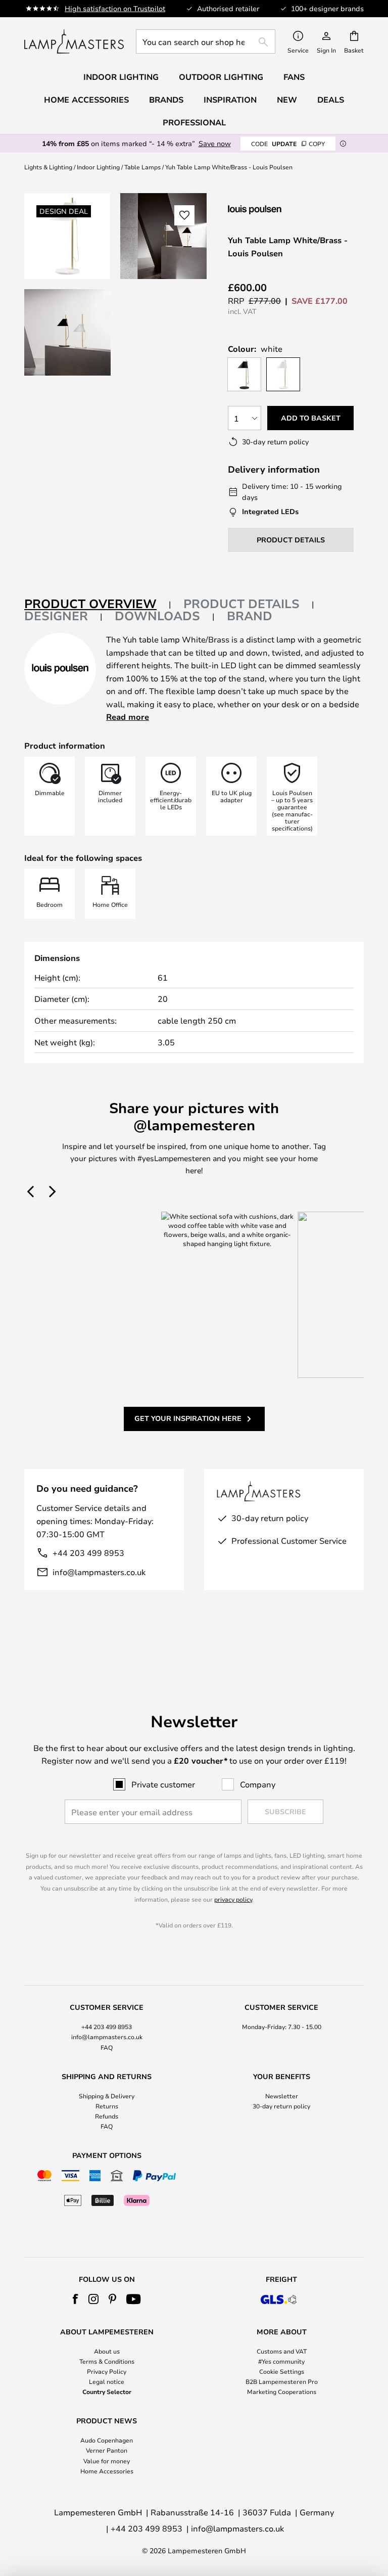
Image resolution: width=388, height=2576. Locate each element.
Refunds (107, 2116)
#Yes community (281, 2361)
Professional (194, 122)
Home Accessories (107, 2471)
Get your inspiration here (188, 1418)
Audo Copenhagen (107, 2440)
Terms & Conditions (107, 2361)
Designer (56, 616)
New (287, 100)
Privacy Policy (107, 2371)
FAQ (107, 2047)
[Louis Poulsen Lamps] (281, 210)
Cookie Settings (282, 2371)
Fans (294, 77)
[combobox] (206, 41)
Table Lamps (142, 167)
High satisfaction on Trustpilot (115, 8)
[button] (67, 332)
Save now (215, 143)
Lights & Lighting (48, 167)
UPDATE (288, 144)
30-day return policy (281, 2106)
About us (107, 2351)
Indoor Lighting (98, 167)
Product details (241, 604)
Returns (107, 2106)
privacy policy (233, 1899)
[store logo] (74, 41)
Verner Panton (107, 2450)
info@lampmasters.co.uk (99, 1572)
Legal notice (107, 2381)
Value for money (107, 2461)
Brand (250, 616)
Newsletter (282, 2096)
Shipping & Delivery (107, 2096)
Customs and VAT (282, 2351)
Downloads (157, 616)
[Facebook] (76, 2299)
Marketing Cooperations (282, 2391)
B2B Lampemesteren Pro (282, 2381)
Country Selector (107, 2391)
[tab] (98, 604)
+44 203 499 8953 (88, 1553)
